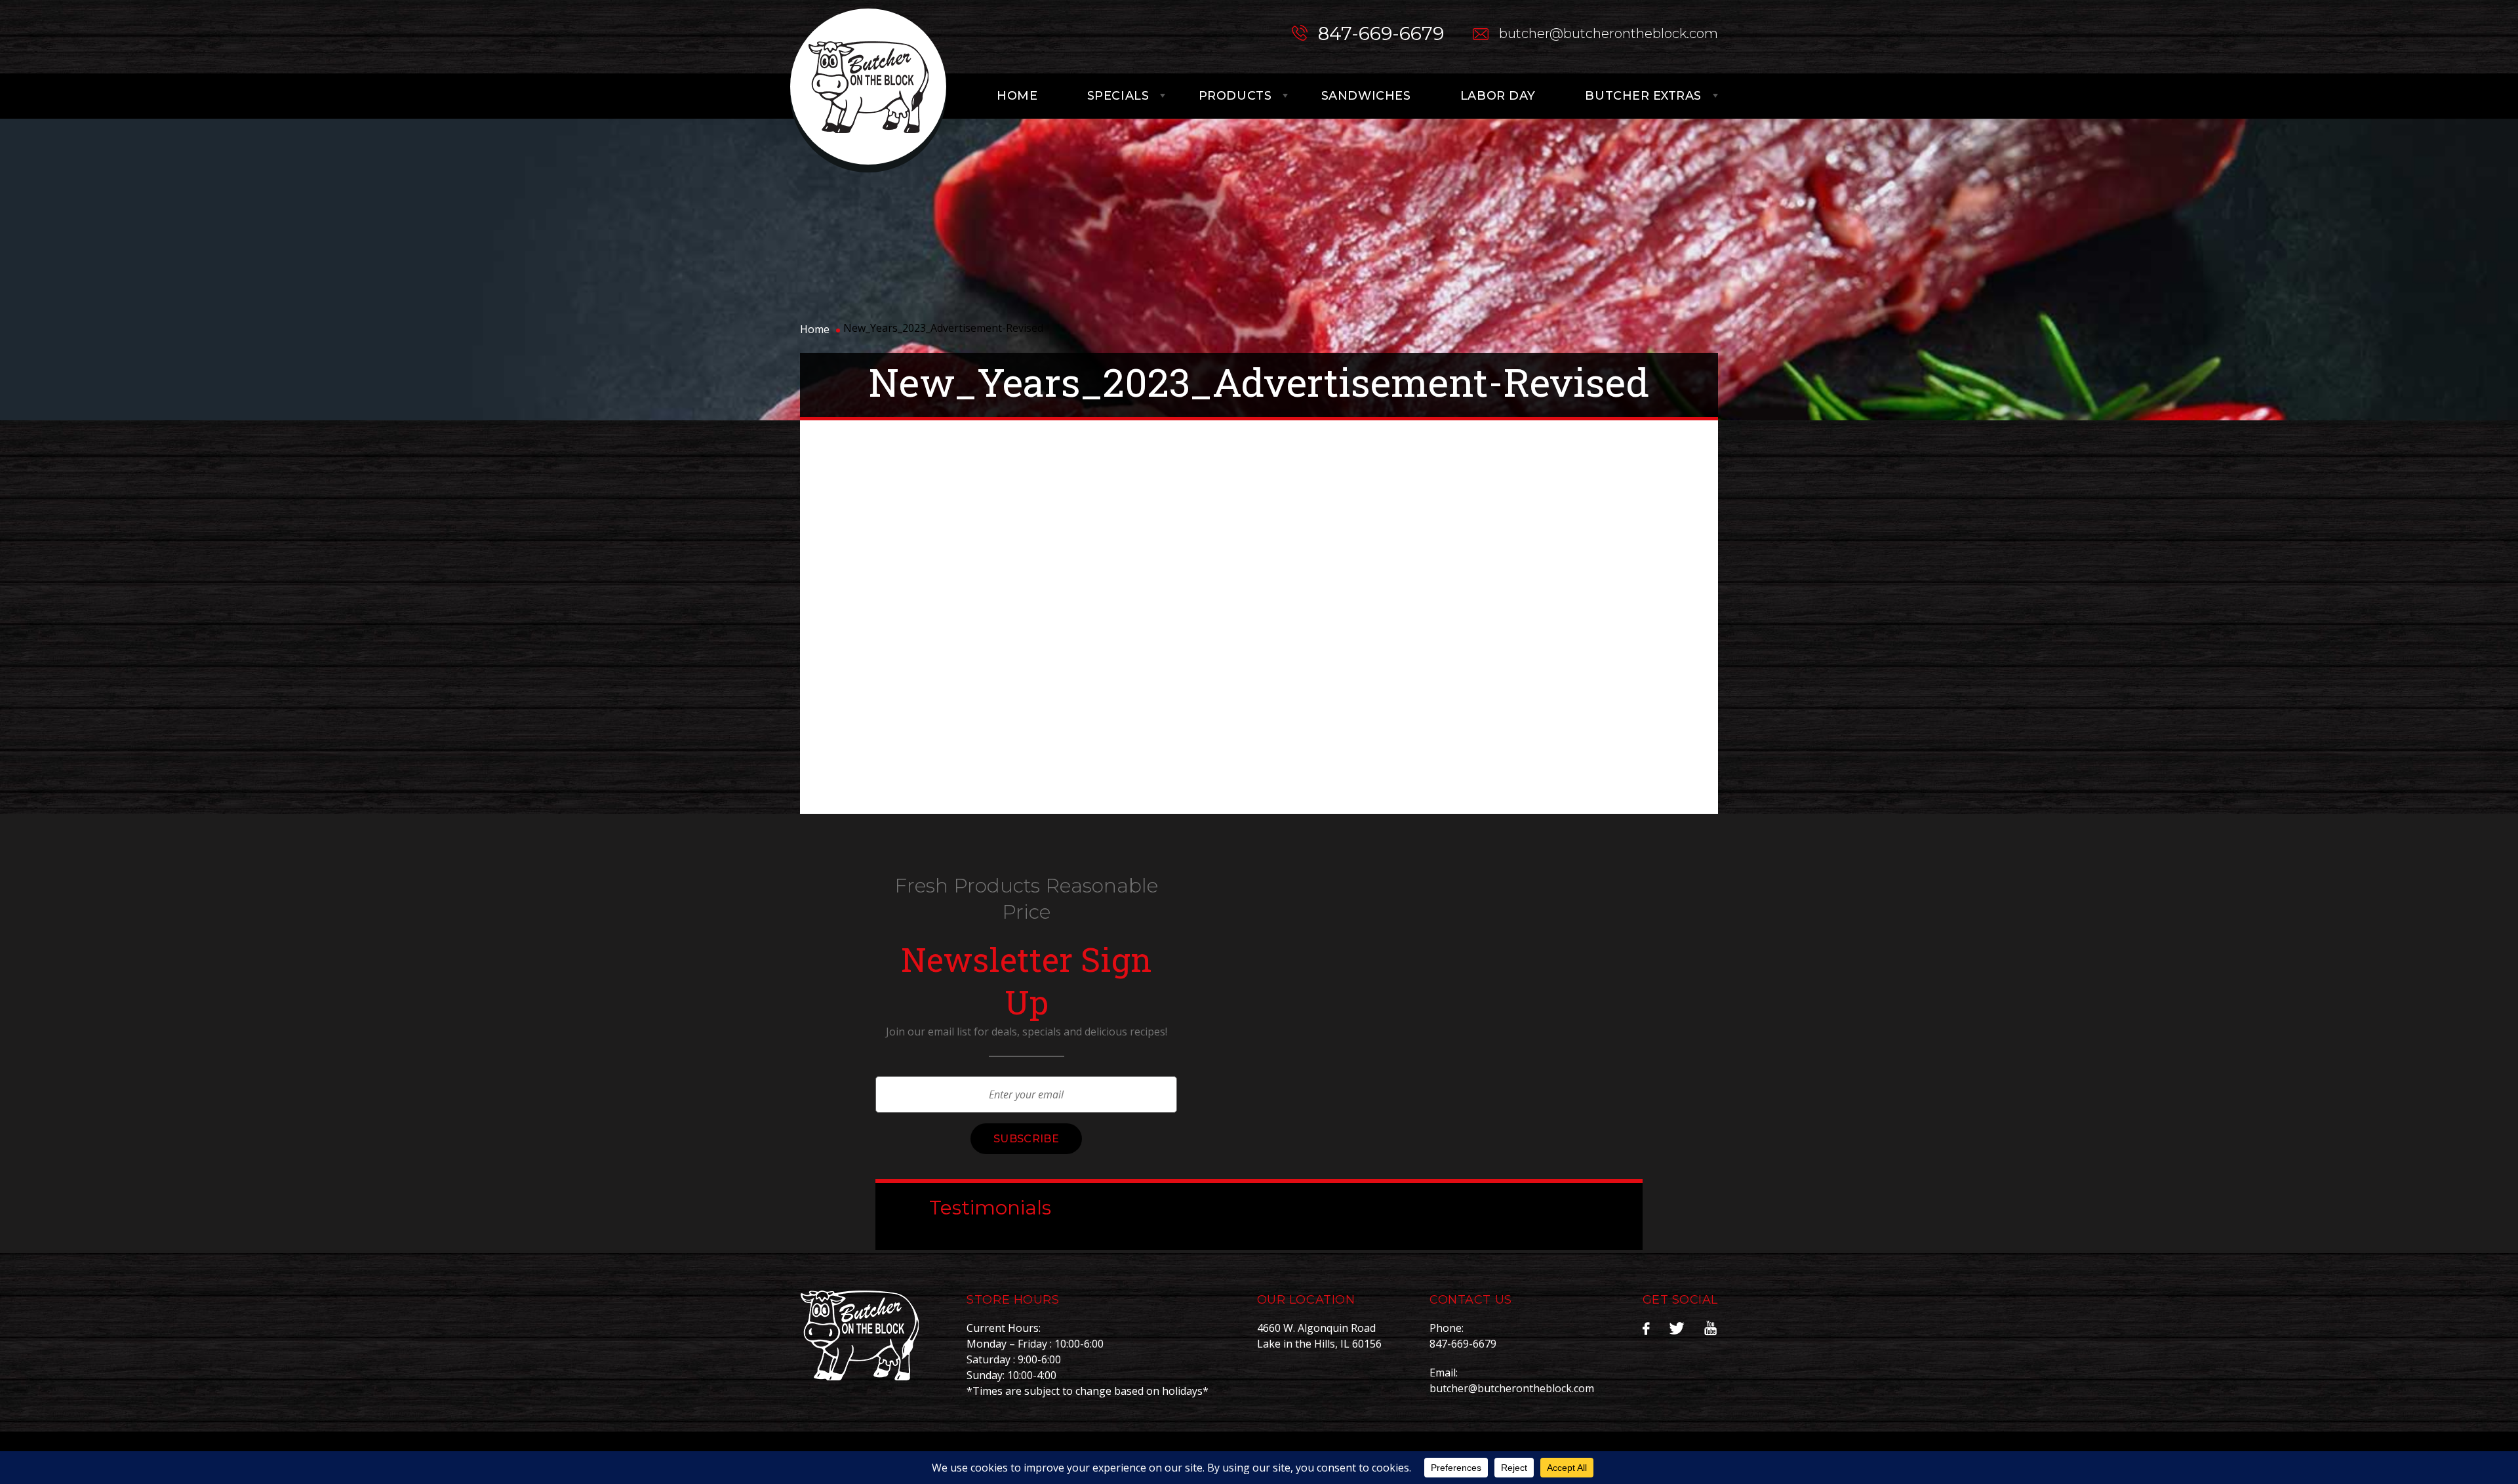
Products (1235, 96)
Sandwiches (1366, 96)
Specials (1118, 96)
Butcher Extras (1643, 96)
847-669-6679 (1381, 33)
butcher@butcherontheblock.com (1609, 33)
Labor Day (1498, 96)
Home (1017, 96)
